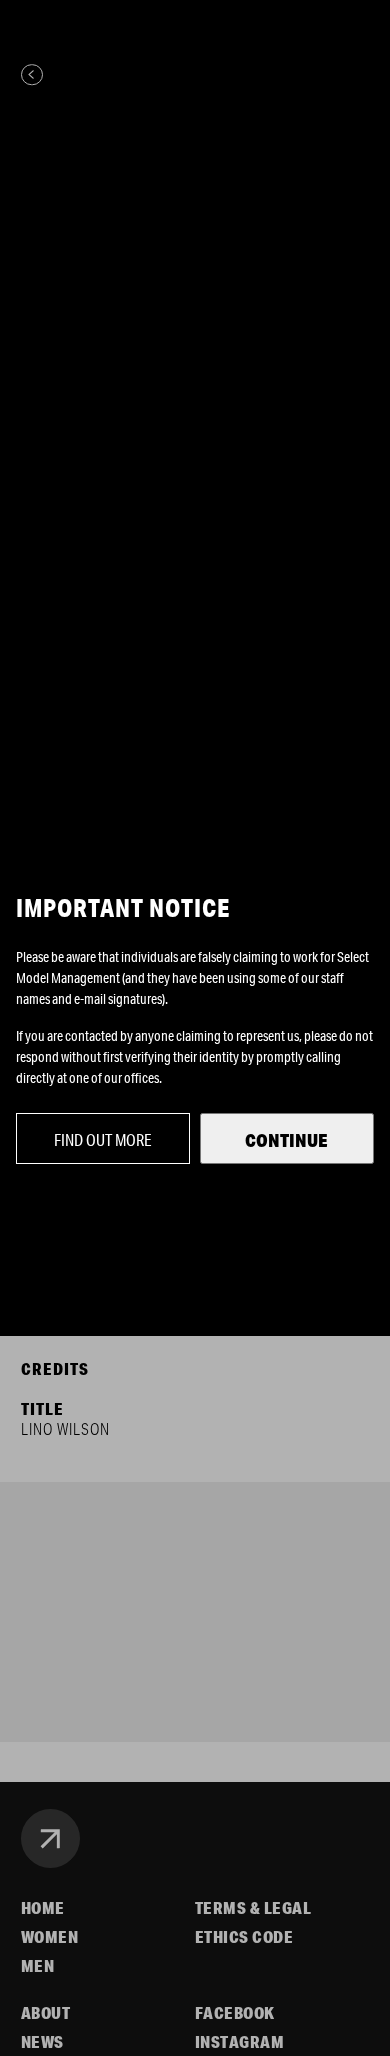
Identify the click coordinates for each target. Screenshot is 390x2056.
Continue (286, 1140)
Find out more (103, 1139)
